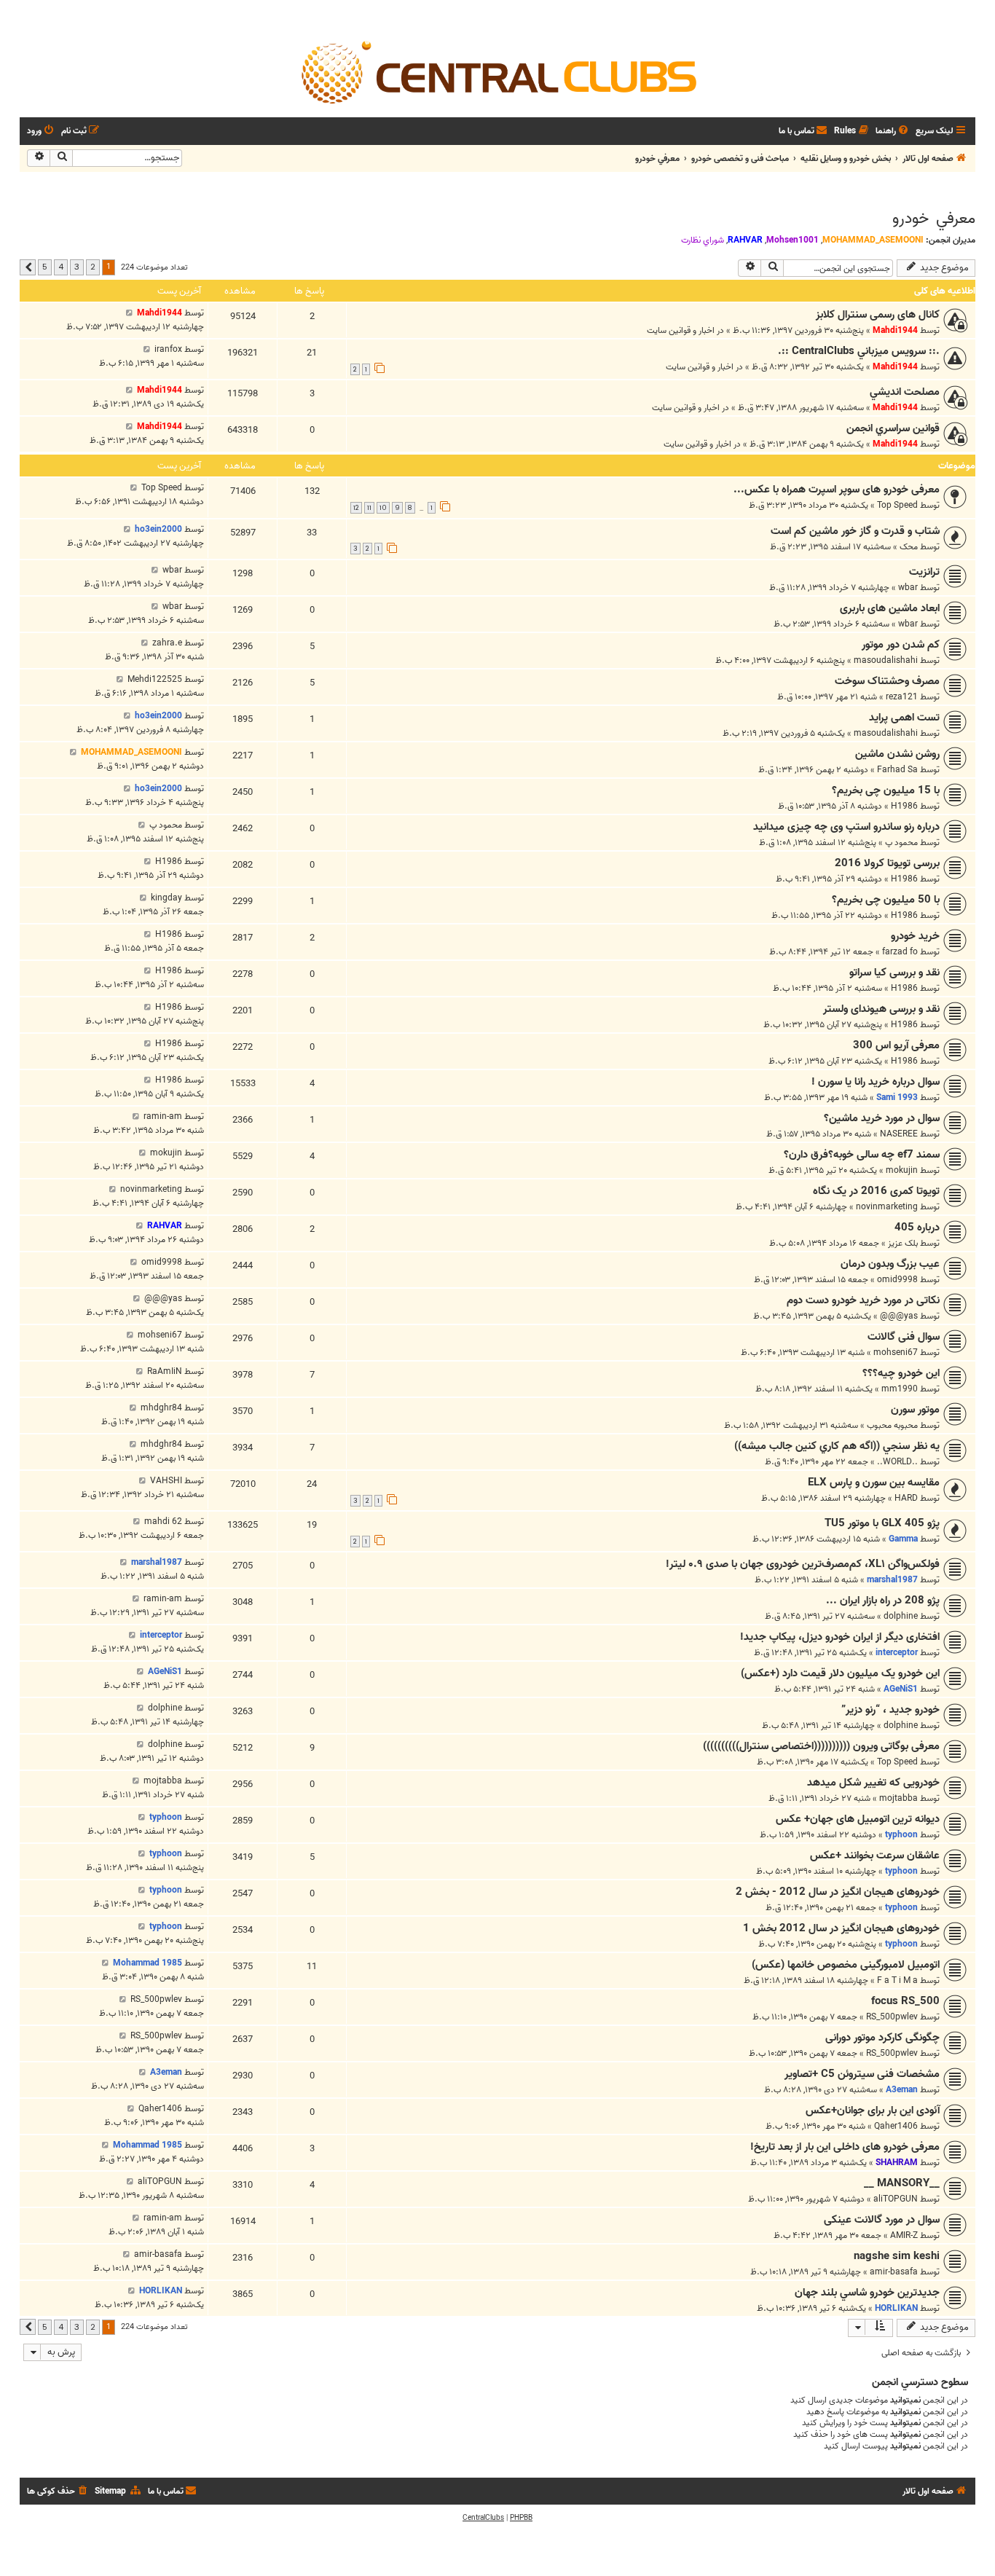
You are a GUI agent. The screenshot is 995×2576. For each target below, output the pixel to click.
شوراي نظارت (703, 240)
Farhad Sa (897, 770)
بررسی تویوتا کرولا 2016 (887, 863)
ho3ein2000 (158, 529)
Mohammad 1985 (148, 1963)
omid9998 (897, 1280)
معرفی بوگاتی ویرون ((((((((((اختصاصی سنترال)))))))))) (821, 1746)
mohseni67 (896, 1352)
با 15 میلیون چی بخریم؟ (886, 790)
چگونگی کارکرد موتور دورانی (882, 2038)
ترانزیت (924, 572)
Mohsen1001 (793, 240)
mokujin (902, 1170)
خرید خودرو (915, 936)
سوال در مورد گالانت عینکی (882, 2220)
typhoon (901, 1835)
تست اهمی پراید (904, 718)
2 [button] (93, 267)
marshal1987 (892, 1580)
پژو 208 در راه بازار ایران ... (883, 1601)
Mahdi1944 (895, 330)
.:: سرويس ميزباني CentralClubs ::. (859, 351)
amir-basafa (894, 2272)
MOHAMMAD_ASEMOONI (873, 240)
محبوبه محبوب (892, 1425)
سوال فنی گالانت (904, 1337)
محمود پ (901, 843)
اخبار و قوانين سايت (681, 330)
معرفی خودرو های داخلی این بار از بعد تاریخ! (845, 2147)
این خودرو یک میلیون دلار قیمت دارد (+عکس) (840, 1673)
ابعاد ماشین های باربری (890, 608)
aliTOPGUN (896, 2199)
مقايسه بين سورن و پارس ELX (874, 1483)
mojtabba (898, 1798)
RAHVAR (745, 240)
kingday (166, 898)
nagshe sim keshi (897, 2256)
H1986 (904, 806)
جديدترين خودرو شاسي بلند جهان (867, 2293)
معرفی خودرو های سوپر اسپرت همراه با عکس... (837, 490)
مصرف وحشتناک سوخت (887, 681)
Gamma (903, 1539)
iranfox (168, 349)
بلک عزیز (903, 1243)
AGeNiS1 (901, 1689)
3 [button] (77, 267)
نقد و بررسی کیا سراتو (894, 973)
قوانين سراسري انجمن (893, 428)
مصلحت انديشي (905, 392)
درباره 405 (917, 1228)
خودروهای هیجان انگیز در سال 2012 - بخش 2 (838, 1892)
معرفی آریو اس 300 (896, 1045)
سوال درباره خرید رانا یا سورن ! (876, 1082)
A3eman (902, 2090)
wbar (908, 588)
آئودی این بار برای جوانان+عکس (873, 2110)
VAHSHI (166, 1481)
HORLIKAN (896, 2308)
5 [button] (45, 267)
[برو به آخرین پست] (129, 313)
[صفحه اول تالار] (497, 71)
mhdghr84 (161, 1408)
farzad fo (900, 952)
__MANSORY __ (902, 2183)
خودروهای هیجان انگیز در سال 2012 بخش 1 (841, 1928)
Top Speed (897, 505)
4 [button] (61, 267)
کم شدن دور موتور (901, 645)
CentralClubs (483, 2518)
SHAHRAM (897, 2163)
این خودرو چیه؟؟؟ (901, 1373)
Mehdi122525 (155, 679)
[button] (28, 267)
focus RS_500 (905, 2001)
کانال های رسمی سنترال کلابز (878, 315)
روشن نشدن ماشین (897, 754)
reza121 (902, 697)
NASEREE (899, 1134)
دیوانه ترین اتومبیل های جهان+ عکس (858, 1819)
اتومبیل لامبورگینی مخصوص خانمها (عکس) (846, 1965)
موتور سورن (915, 1410)
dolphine (901, 1616)
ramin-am (163, 1116)
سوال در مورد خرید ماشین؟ (882, 1118)
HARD (906, 1498)
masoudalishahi (886, 660)
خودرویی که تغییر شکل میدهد (873, 1783)
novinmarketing (887, 1207)
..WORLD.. (897, 1462)
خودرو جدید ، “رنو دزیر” (890, 1710)
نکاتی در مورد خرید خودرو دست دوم (863, 1300)
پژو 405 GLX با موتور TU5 (882, 1523)
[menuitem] (893, 131)
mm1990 (900, 1389)
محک (909, 547)
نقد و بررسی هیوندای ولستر (881, 1009)
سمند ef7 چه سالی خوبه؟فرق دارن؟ (862, 1155)
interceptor (897, 1653)
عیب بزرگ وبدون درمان (890, 1264)
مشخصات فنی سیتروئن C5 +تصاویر (862, 2074)
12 (356, 508)
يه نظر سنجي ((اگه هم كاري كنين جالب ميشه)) (837, 1446)
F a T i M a (897, 1980)
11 (369, 508)
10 (383, 508)
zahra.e (167, 643)
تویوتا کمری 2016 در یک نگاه (876, 1191)
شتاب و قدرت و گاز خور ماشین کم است (855, 531)
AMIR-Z (904, 2235)
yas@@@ (899, 1316)
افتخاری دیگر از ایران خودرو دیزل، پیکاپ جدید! (840, 1637)
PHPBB (521, 2518)
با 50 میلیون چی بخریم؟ (886, 900)
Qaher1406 (896, 2126)
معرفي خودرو (934, 219)
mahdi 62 (163, 1521)
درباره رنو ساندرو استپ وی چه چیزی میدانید (846, 827)
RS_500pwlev (892, 2017)
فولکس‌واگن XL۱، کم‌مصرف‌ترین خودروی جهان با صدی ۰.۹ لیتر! (803, 1564)
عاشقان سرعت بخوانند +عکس (875, 1856)
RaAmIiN (165, 1371)
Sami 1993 (897, 1097)
